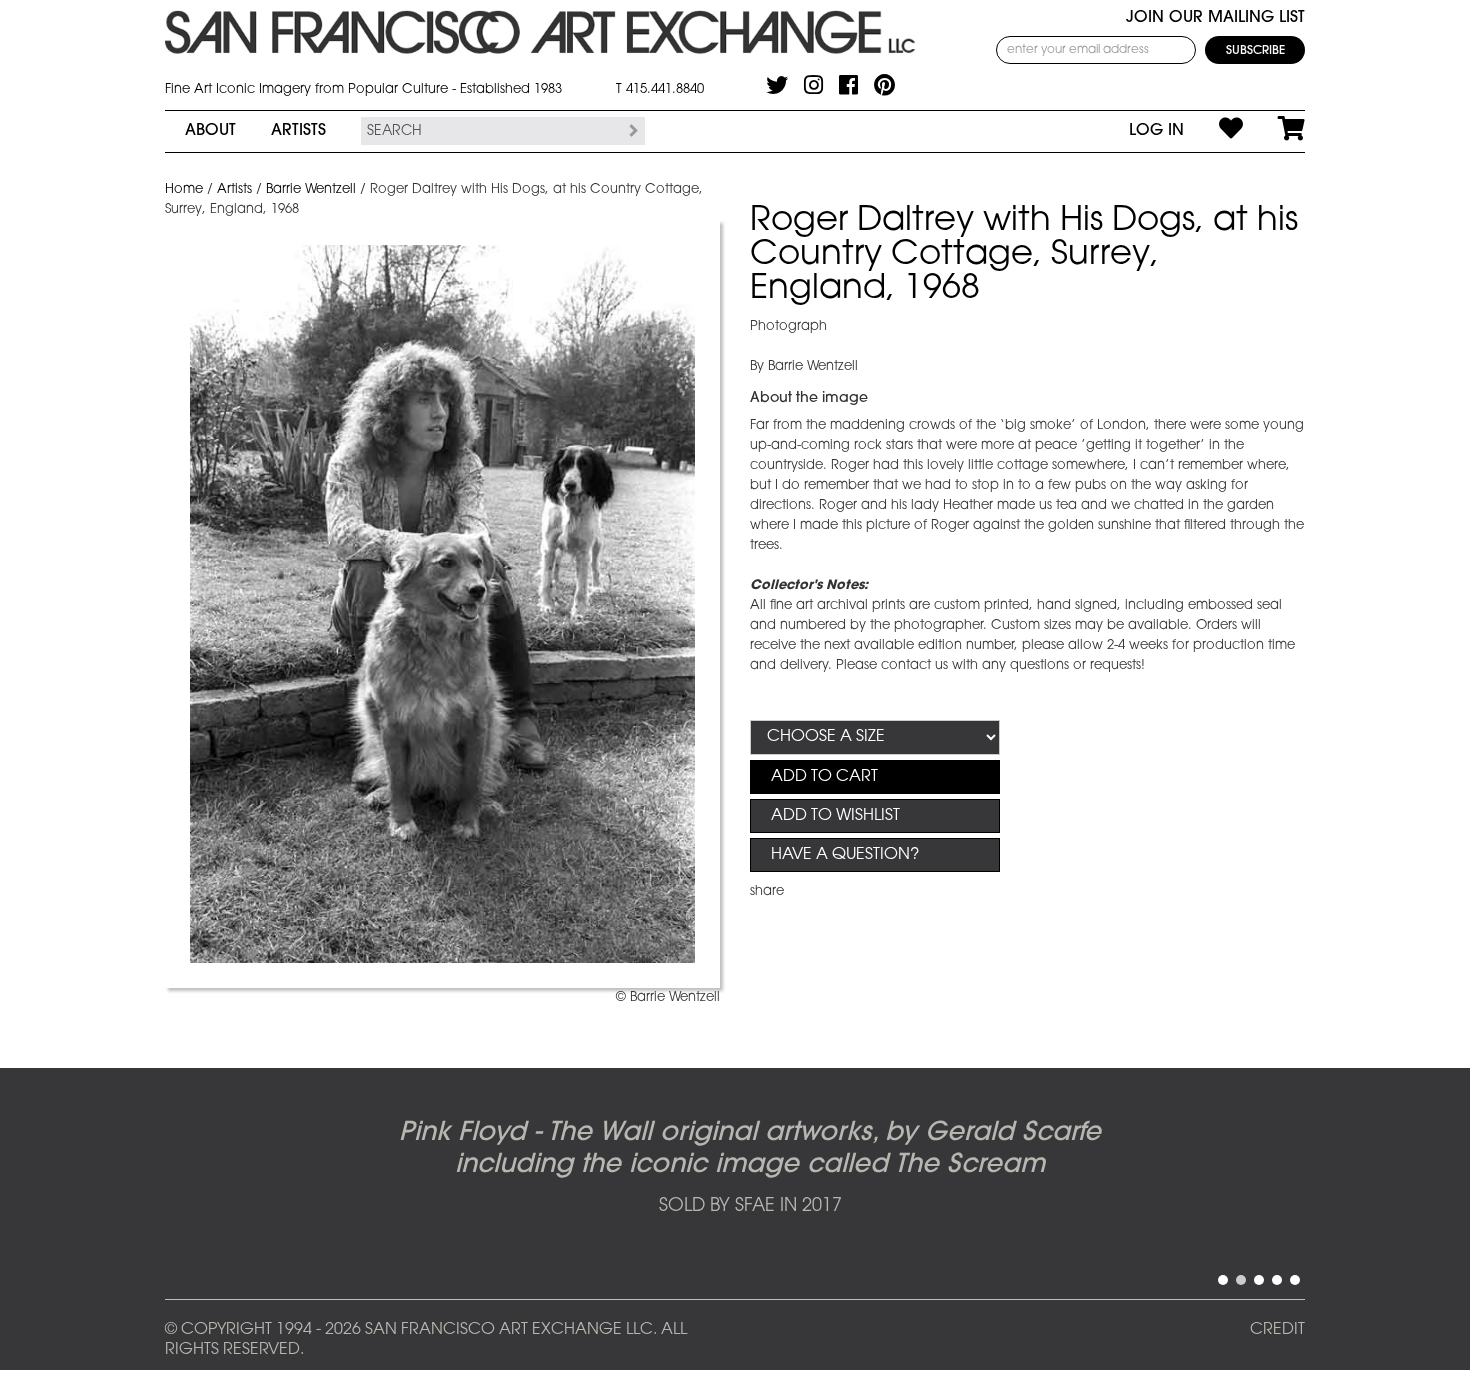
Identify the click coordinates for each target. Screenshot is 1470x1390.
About (210, 131)
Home (184, 189)
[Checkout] (1274, 131)
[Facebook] (848, 85)
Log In (1156, 131)
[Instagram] (813, 85)
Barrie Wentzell (311, 189)
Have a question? (845, 855)
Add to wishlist (835, 816)
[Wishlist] (1213, 131)
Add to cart (824, 777)
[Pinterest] (884, 85)
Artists (298, 131)
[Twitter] (777, 85)
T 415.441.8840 (660, 89)
